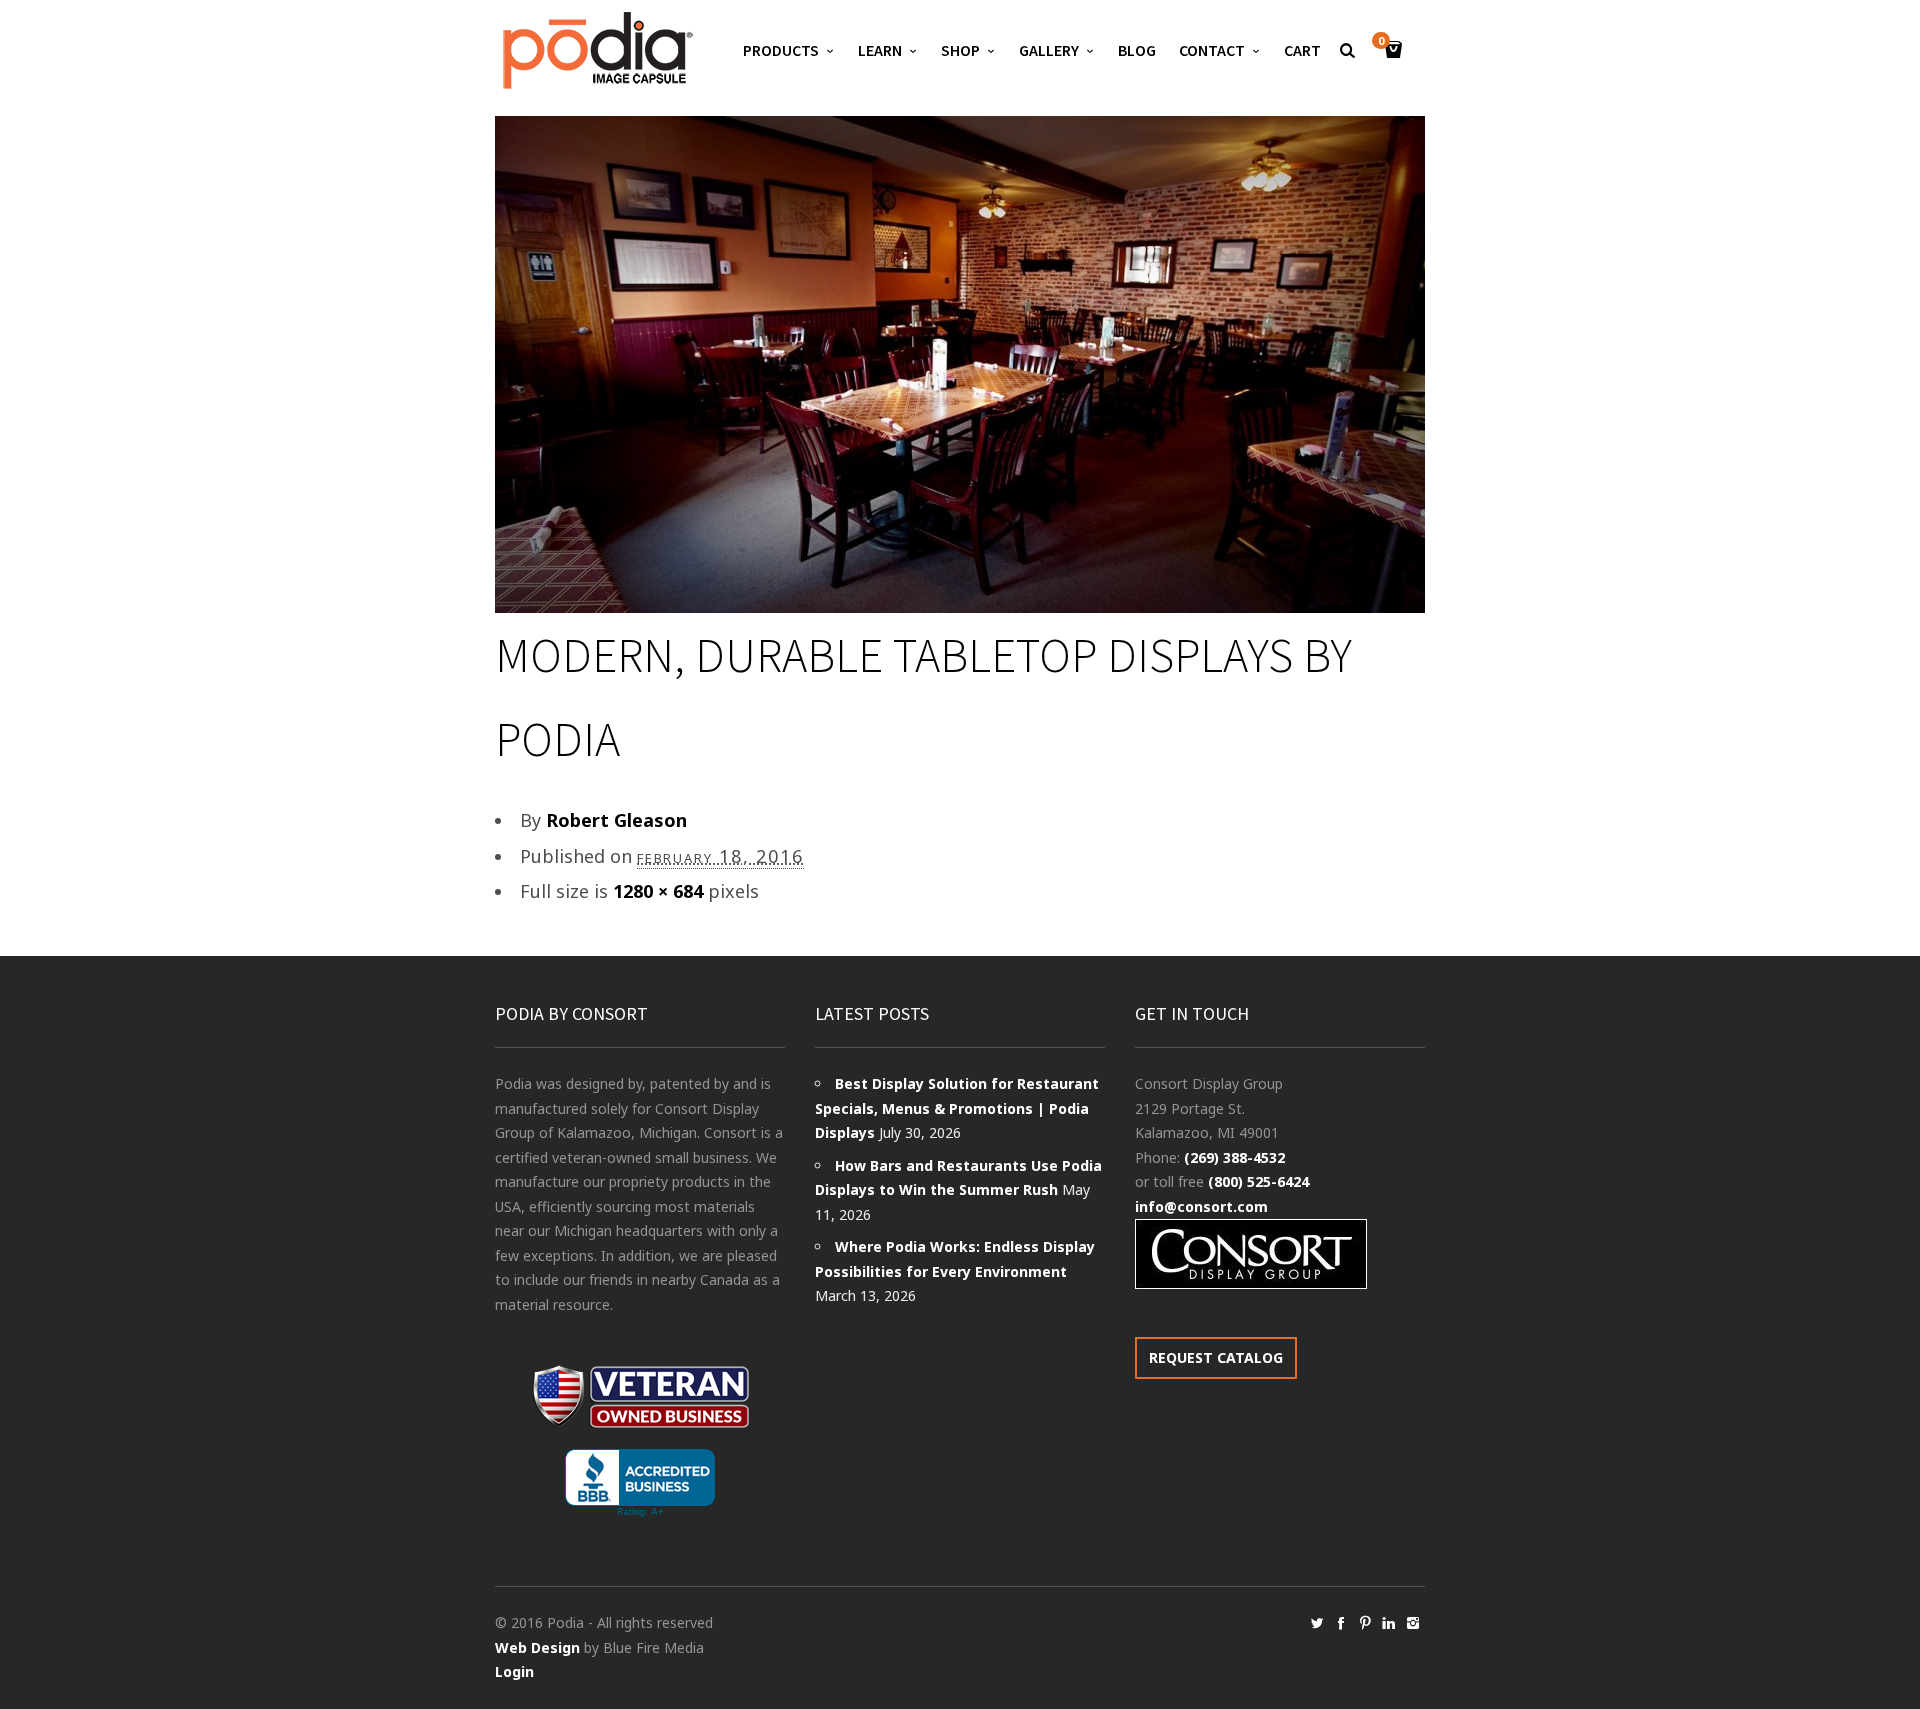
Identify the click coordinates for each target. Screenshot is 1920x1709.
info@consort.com (1201, 1206)
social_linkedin (1389, 1623)
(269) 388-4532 (1234, 1157)
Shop (960, 50)
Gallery (1049, 50)
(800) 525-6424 (1258, 1181)
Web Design (537, 1647)
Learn (880, 50)
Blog (1137, 50)
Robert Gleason (616, 820)
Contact (1212, 50)
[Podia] (595, 50)
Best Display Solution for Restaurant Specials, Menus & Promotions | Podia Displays (957, 1108)
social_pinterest (1365, 1623)
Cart (1302, 50)
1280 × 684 (658, 891)
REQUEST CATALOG (1216, 1357)
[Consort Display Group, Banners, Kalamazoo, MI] (640, 1483)
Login (514, 1671)
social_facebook (1341, 1623)
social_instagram (1413, 1623)
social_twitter (1317, 1623)
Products (781, 50)
